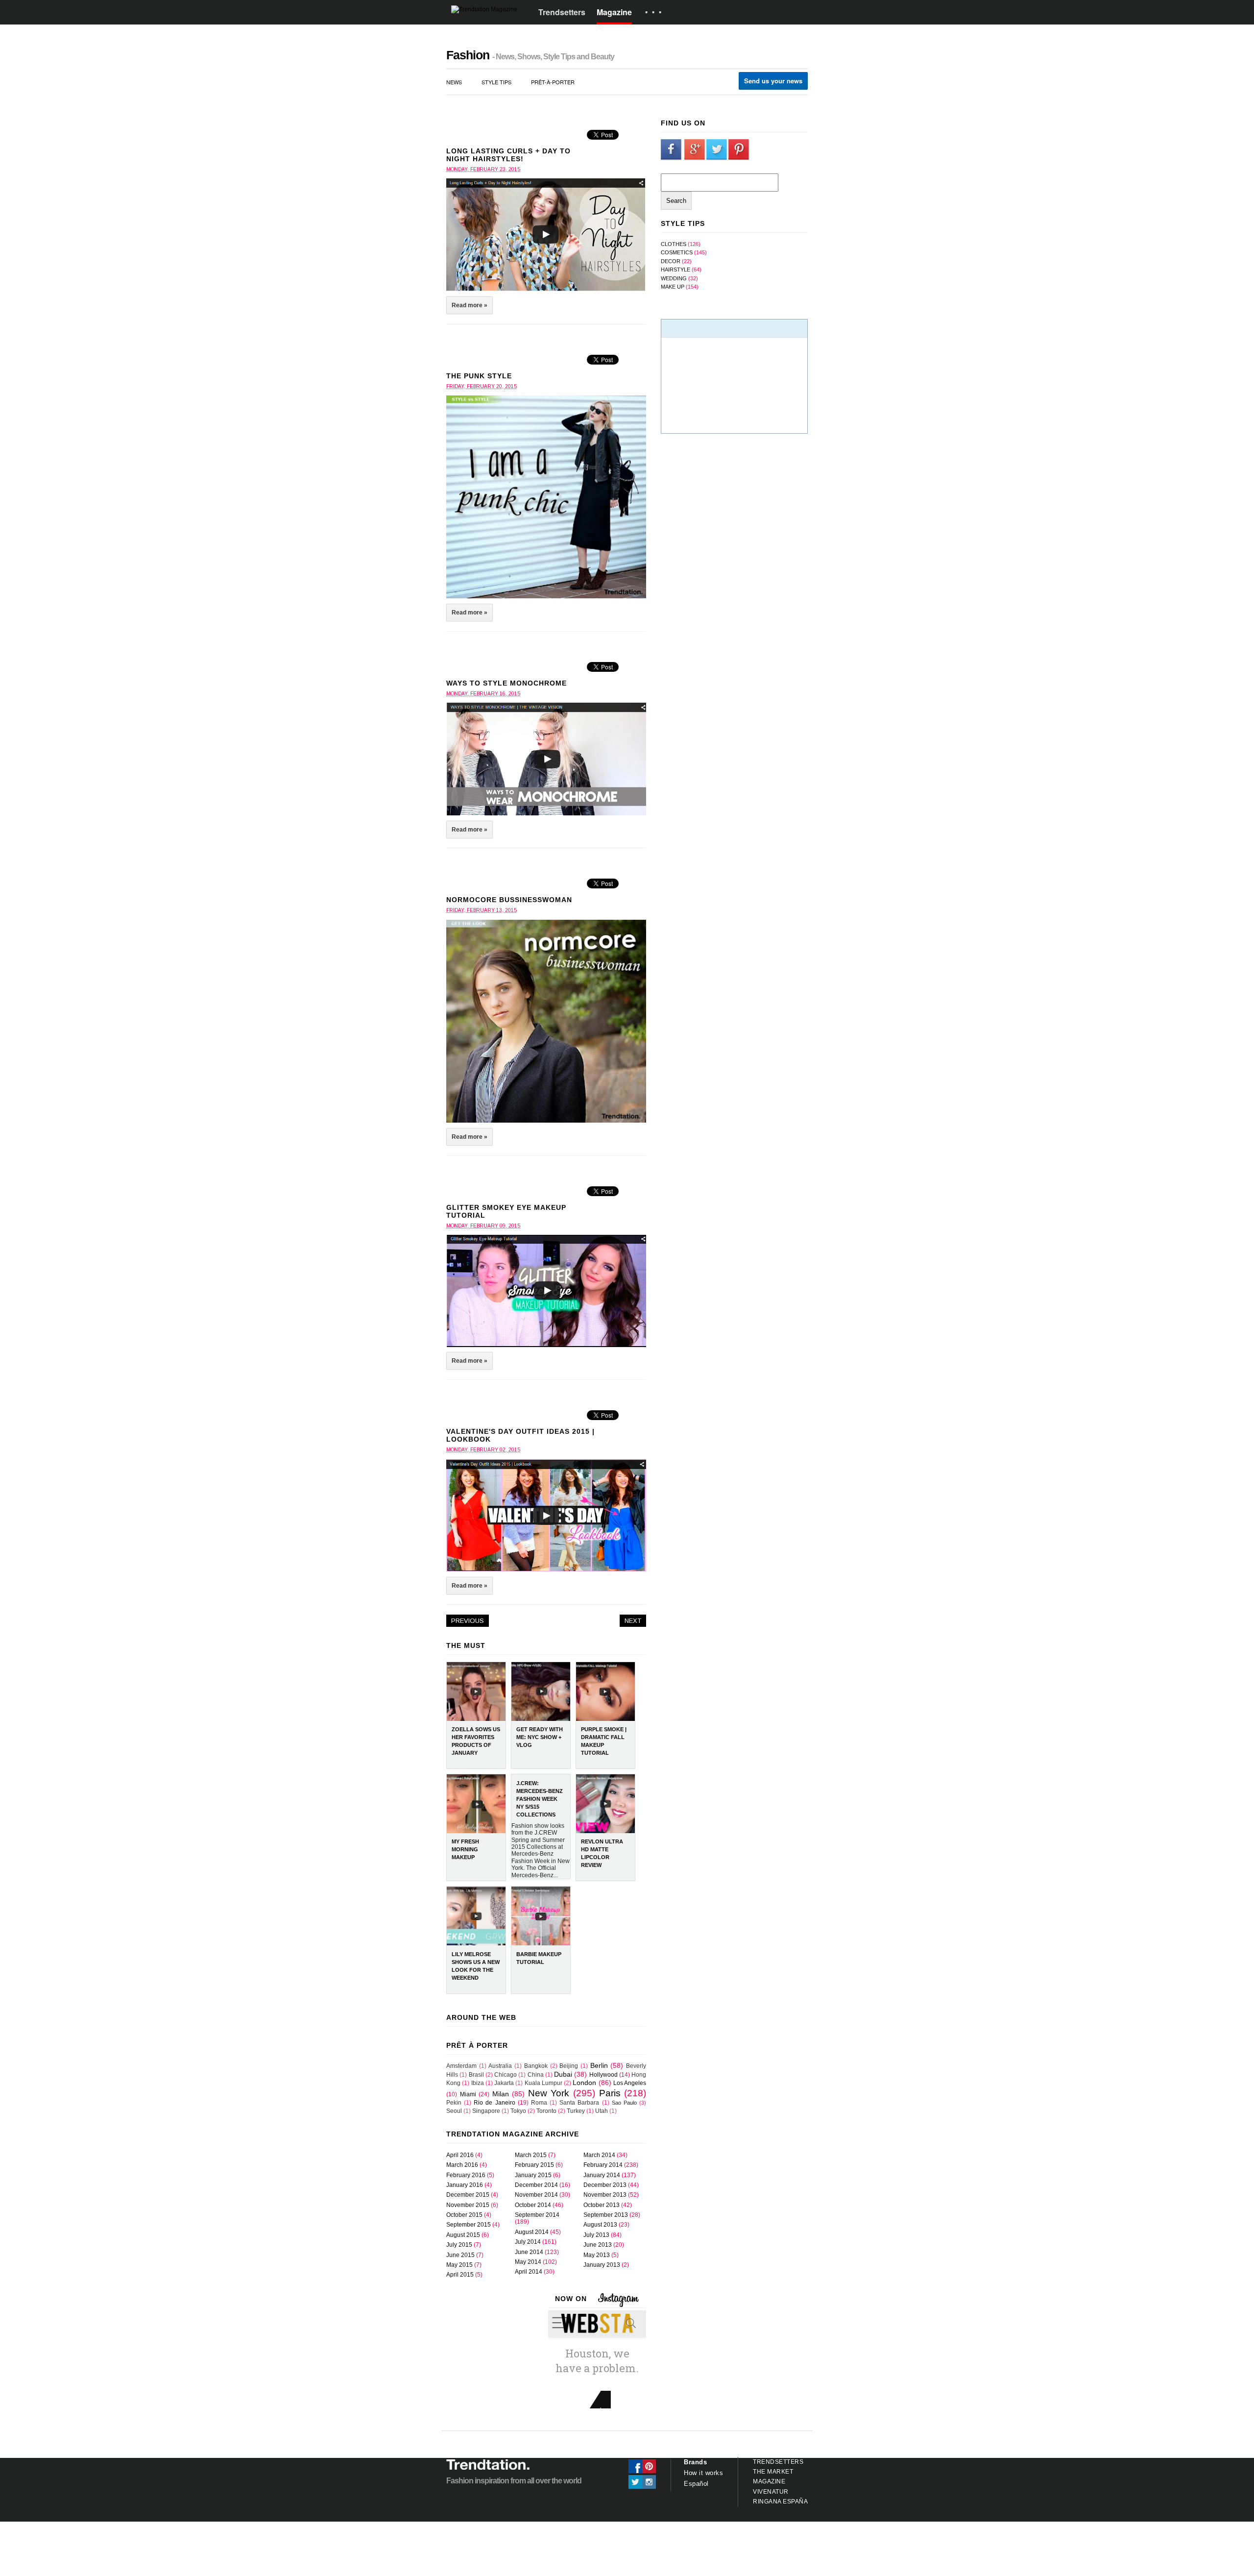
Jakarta (504, 2083)
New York (549, 2093)
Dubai (563, 2074)
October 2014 (533, 2205)
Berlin (599, 2065)
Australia (500, 2066)
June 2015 (460, 2255)
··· (655, 12)
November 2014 (536, 2195)
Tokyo (518, 2111)
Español (696, 2484)
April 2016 (460, 2155)
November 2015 (468, 2205)
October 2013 (602, 2205)
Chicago (506, 2075)
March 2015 (531, 2155)
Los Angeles (630, 2083)
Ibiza (478, 2083)
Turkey (576, 2111)
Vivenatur (771, 2492)
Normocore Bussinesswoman (509, 900)
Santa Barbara (579, 2103)
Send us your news (773, 81)
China (536, 2075)
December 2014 (536, 2185)
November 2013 (605, 2195)
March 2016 (462, 2165)
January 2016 (465, 2185)
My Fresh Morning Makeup (465, 1849)
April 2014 (529, 2272)
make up (673, 287)
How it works (703, 2473)
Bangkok (536, 2066)
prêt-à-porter (553, 82)
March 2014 (599, 2155)
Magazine (614, 12)
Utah (602, 2111)
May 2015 (459, 2265)
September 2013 (606, 2215)
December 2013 (605, 2185)
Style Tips (496, 82)
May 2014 (528, 2262)
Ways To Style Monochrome (506, 683)
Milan (501, 2094)
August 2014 (532, 2232)
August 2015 (463, 2235)
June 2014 (529, 2252)
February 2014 (603, 2165)
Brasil (476, 2075)
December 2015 (468, 2195)
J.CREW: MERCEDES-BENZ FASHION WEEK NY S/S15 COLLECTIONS (540, 1799)
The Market (773, 2472)
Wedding (674, 278)
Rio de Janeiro (494, 2103)
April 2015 (460, 2275)
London (584, 2083)
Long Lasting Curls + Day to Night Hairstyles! (508, 155)
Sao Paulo (624, 2103)
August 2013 (600, 2225)
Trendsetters (562, 12)
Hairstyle (675, 270)
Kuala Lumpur (543, 2083)
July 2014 (528, 2242)
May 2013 (597, 2255)
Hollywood (603, 2075)
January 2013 (602, 2265)
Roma (539, 2103)
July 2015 (459, 2245)
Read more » (470, 305)
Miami (468, 2094)
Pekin (454, 2103)
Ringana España (780, 2502)
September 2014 (537, 2215)
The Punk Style (479, 376)
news (454, 82)
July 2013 (596, 2235)
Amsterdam (461, 2066)
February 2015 (534, 2165)
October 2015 (464, 2215)
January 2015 (533, 2175)
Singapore (486, 2111)
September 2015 (469, 2225)
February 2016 (466, 2175)
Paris (610, 2093)
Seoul (454, 2111)
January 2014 (602, 2175)
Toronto (546, 2111)
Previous (468, 1621)
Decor (671, 261)
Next (633, 1621)
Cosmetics (677, 252)
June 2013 (598, 2245)
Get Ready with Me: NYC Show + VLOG (540, 1737)
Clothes (674, 244)
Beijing (569, 2066)
